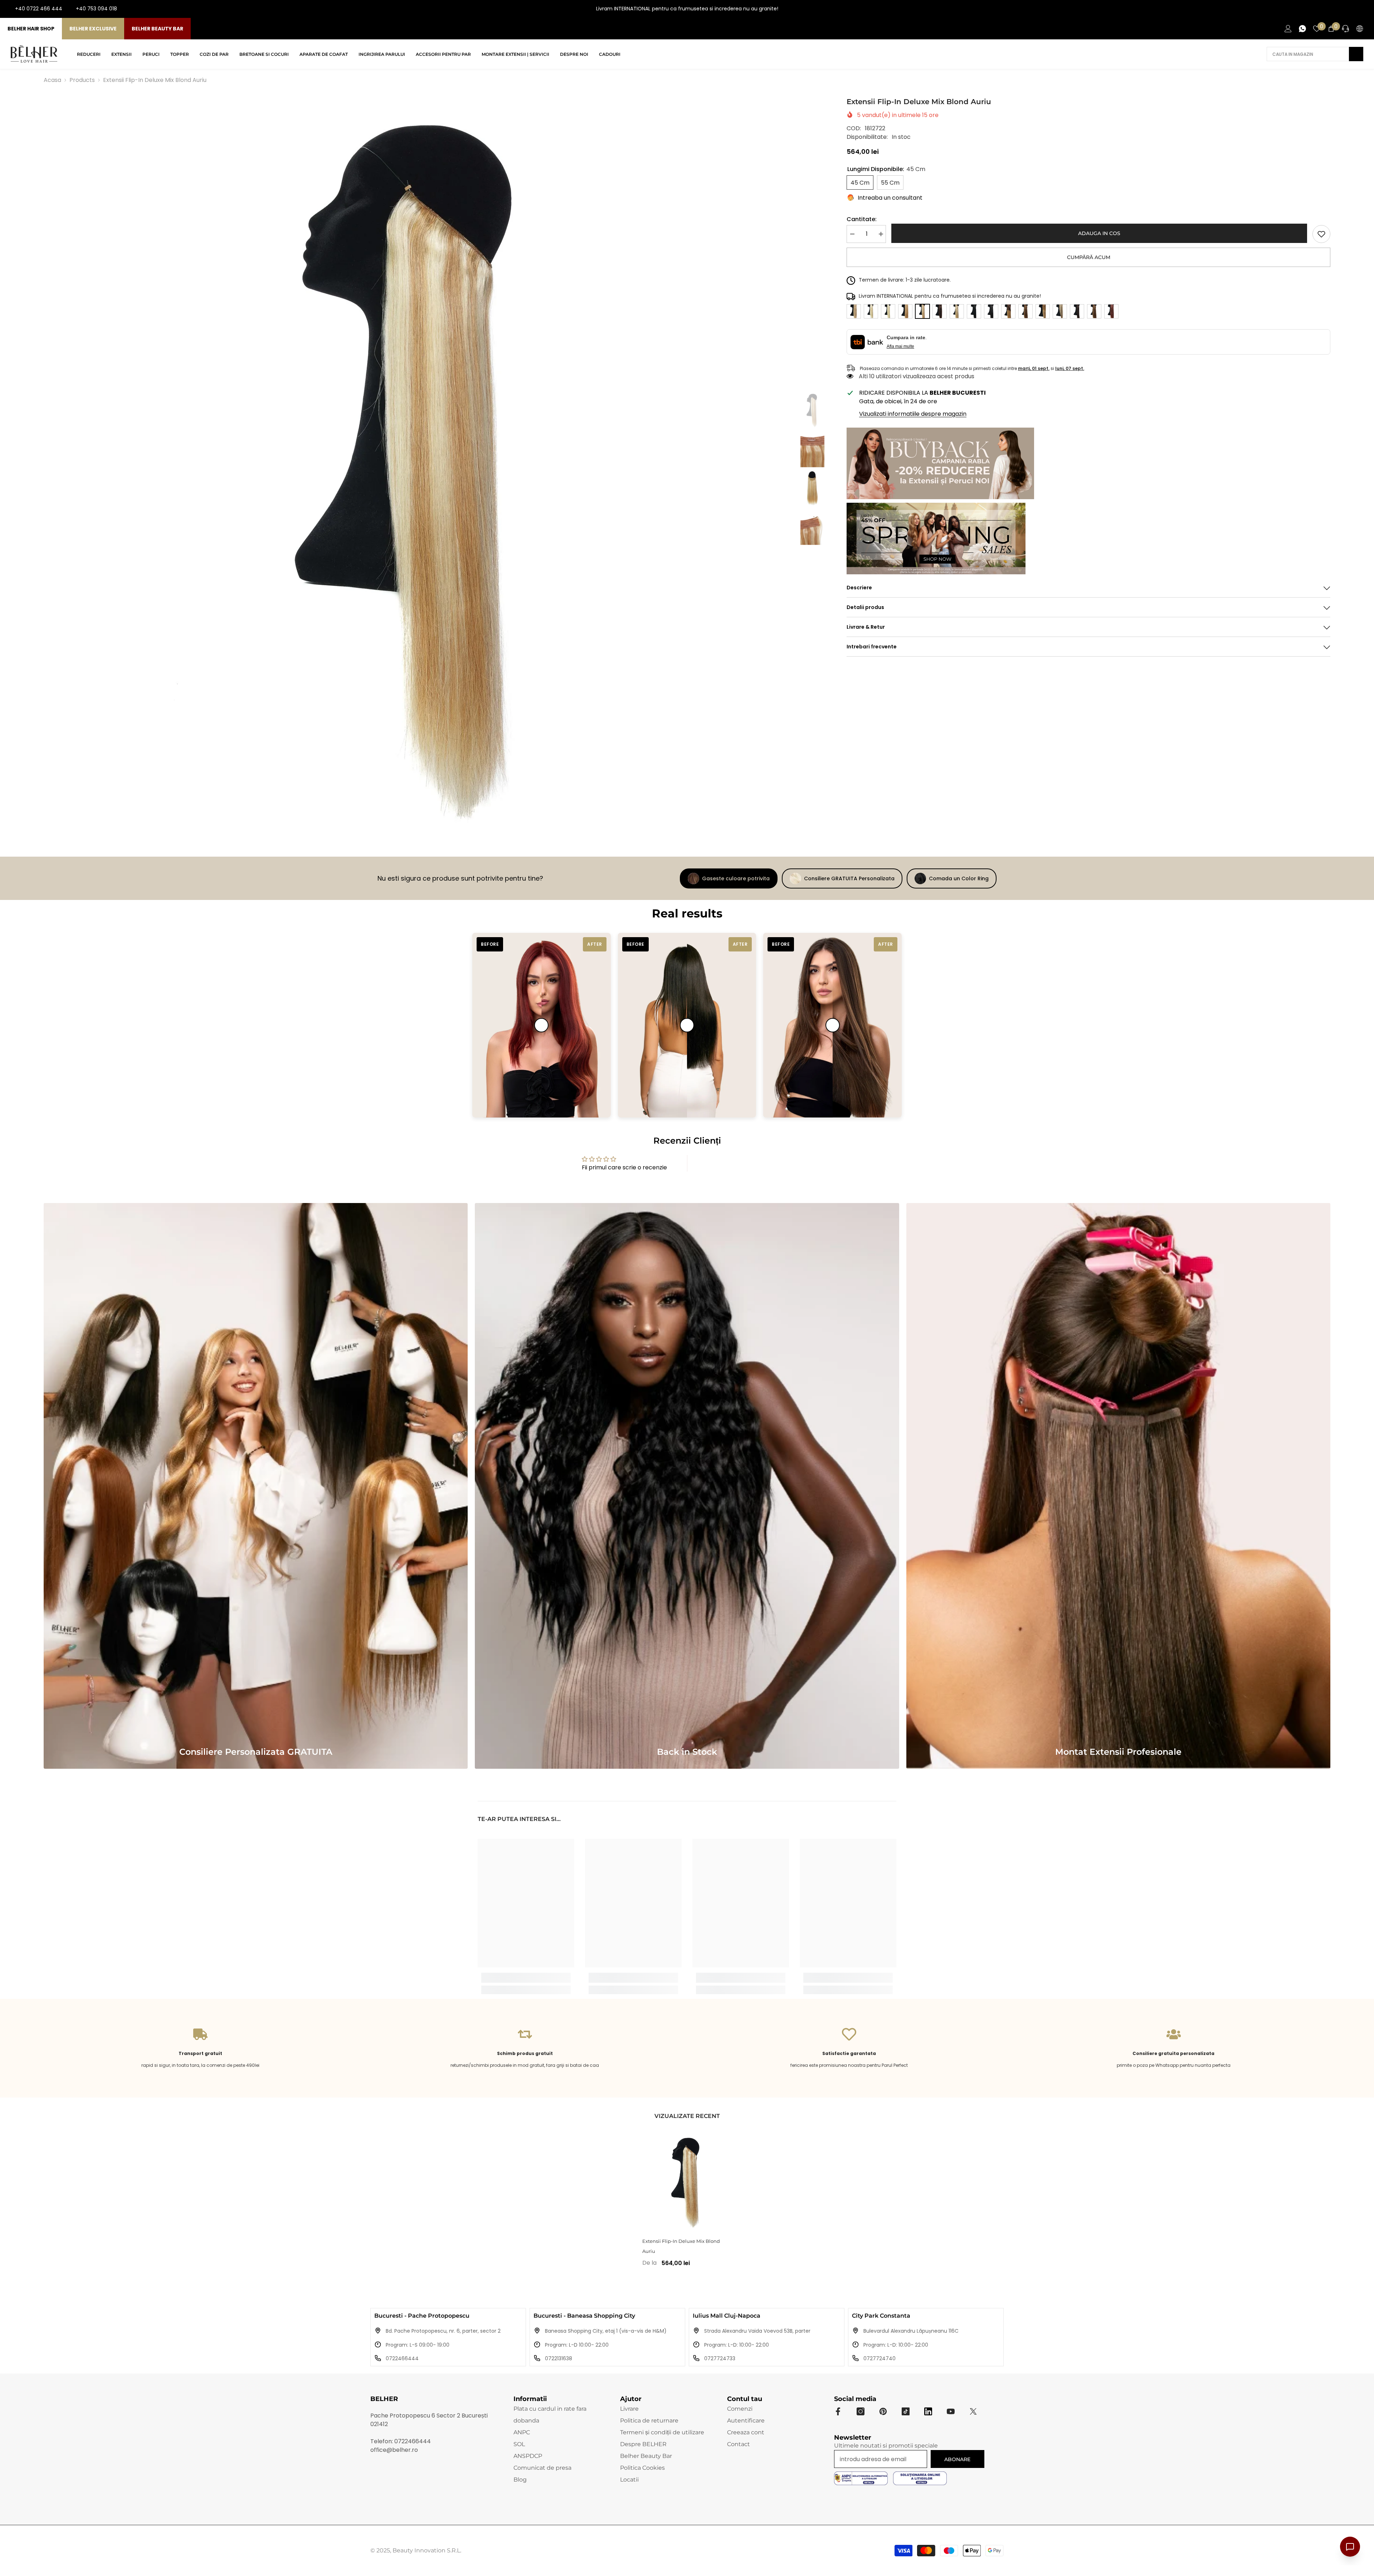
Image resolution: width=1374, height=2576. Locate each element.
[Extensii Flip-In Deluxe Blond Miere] (905, 311)
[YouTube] (1352, 9)
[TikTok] (1363, 9)
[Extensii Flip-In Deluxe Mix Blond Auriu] (687, 2182)
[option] (417, 469)
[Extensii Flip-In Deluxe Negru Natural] (991, 311)
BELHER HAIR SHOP (31, 29)
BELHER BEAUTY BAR (157, 29)
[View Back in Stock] (687, 1486)
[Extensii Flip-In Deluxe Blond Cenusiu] (871, 311)
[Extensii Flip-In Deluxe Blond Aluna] (854, 311)
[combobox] (1308, 54)
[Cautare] (1315, 54)
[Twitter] (973, 2411)
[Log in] (1288, 29)
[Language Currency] (1360, 29)
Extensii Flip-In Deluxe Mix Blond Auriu (681, 2246)
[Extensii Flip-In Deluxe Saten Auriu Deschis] (1025, 311)
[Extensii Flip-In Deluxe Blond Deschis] (888, 311)
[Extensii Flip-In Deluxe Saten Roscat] (1111, 311)
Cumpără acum (1089, 257)
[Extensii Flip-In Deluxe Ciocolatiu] (940, 311)
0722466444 (402, 2358)
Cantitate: (862, 219)
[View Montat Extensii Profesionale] (1118, 1486)
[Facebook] (1329, 9)
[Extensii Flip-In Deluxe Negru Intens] (974, 311)
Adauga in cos (1099, 233)
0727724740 (880, 2358)
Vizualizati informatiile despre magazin (913, 414)
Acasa (52, 80)
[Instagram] (1340, 9)
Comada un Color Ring (959, 878)
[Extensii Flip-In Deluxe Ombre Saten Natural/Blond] (1043, 311)
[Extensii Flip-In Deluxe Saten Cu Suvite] (1060, 311)
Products (82, 80)
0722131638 (559, 2358)
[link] (1321, 234)
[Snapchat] (928, 2411)
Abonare (957, 2459)
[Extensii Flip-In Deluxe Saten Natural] (1094, 311)
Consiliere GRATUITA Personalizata (849, 878)
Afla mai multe (900, 346)
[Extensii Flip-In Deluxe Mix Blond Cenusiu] (957, 311)
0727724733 (720, 2358)
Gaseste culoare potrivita (736, 878)
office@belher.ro (394, 2450)
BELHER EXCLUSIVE (93, 29)
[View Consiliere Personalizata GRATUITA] (256, 1486)
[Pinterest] (883, 2411)
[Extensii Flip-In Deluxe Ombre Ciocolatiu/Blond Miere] (1008, 311)
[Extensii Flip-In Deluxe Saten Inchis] (1077, 311)
